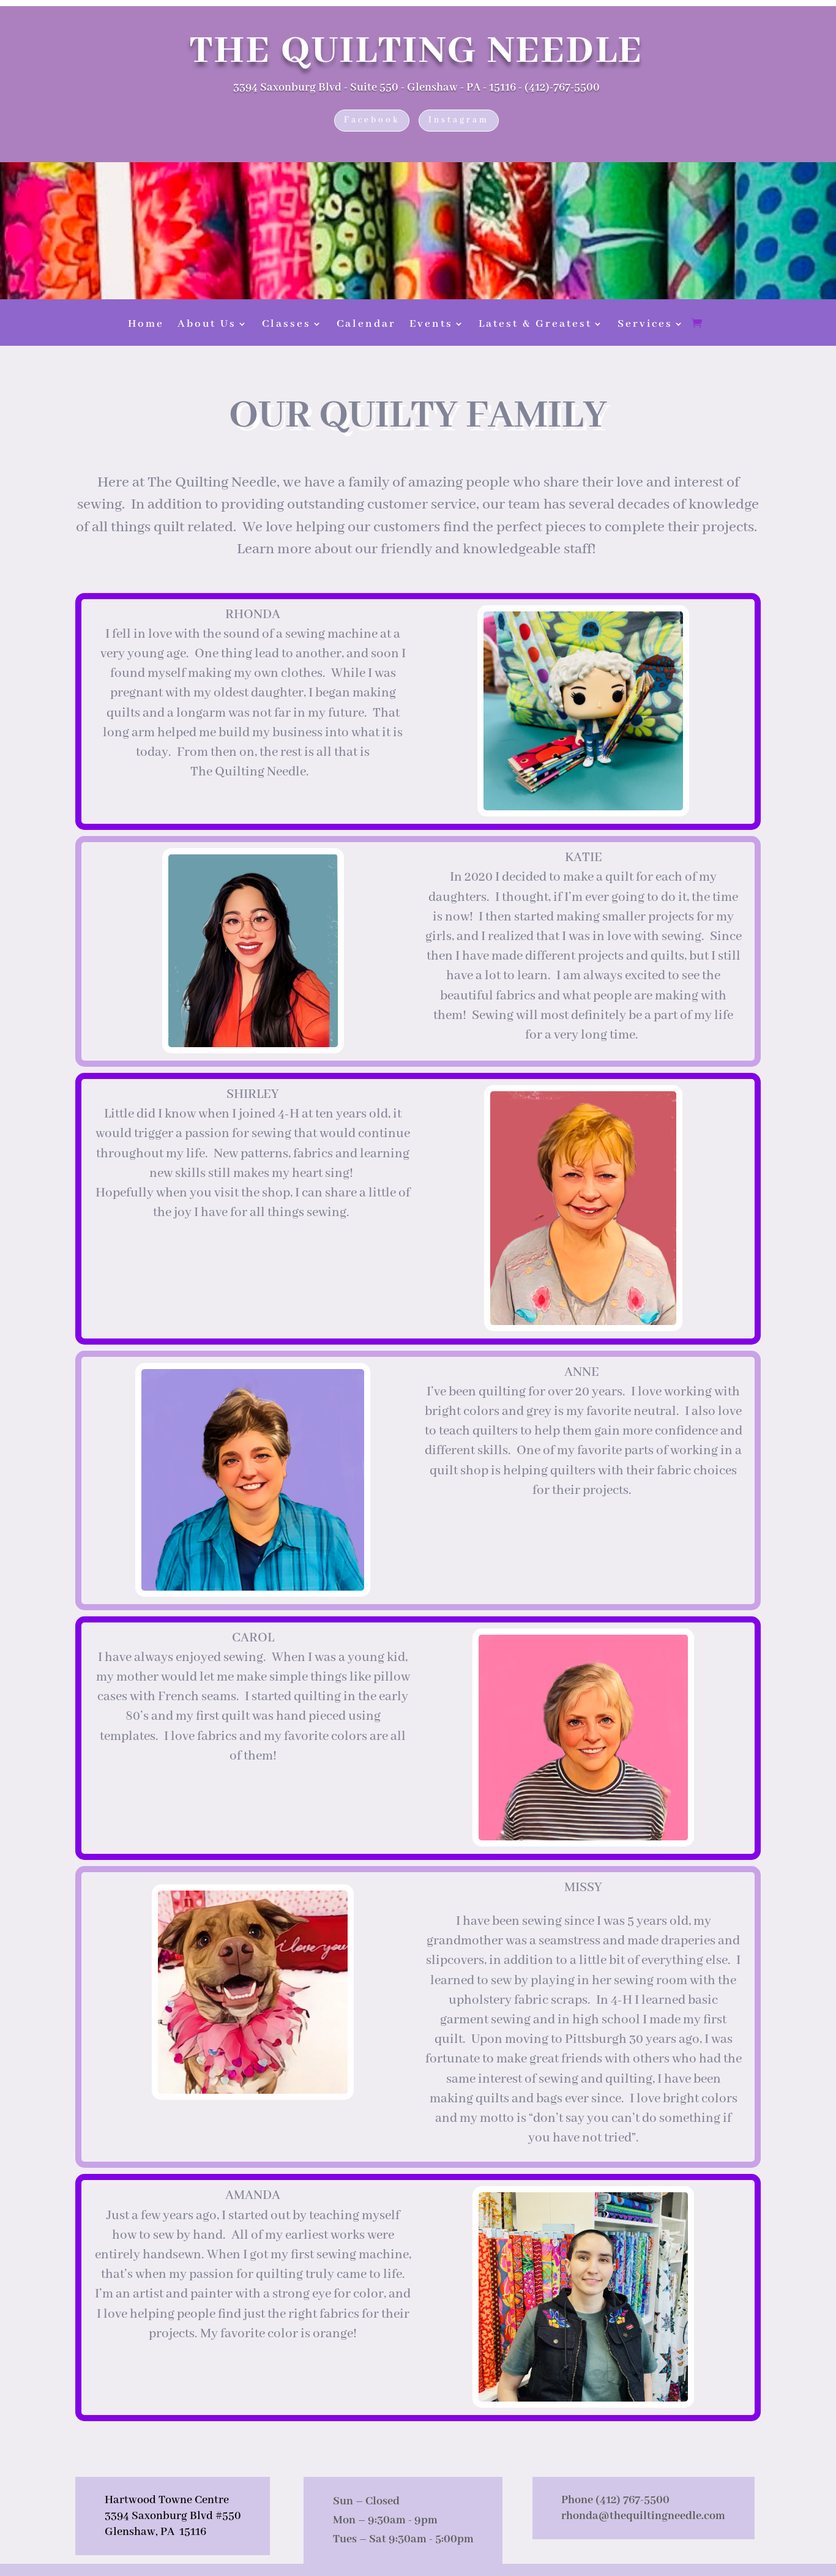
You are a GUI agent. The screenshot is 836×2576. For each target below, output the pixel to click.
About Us (207, 325)
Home (146, 325)
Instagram (459, 120)
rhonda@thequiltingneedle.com (643, 2516)
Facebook (372, 120)
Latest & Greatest (535, 325)
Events (431, 325)
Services (645, 325)
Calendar (366, 325)
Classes (286, 325)
